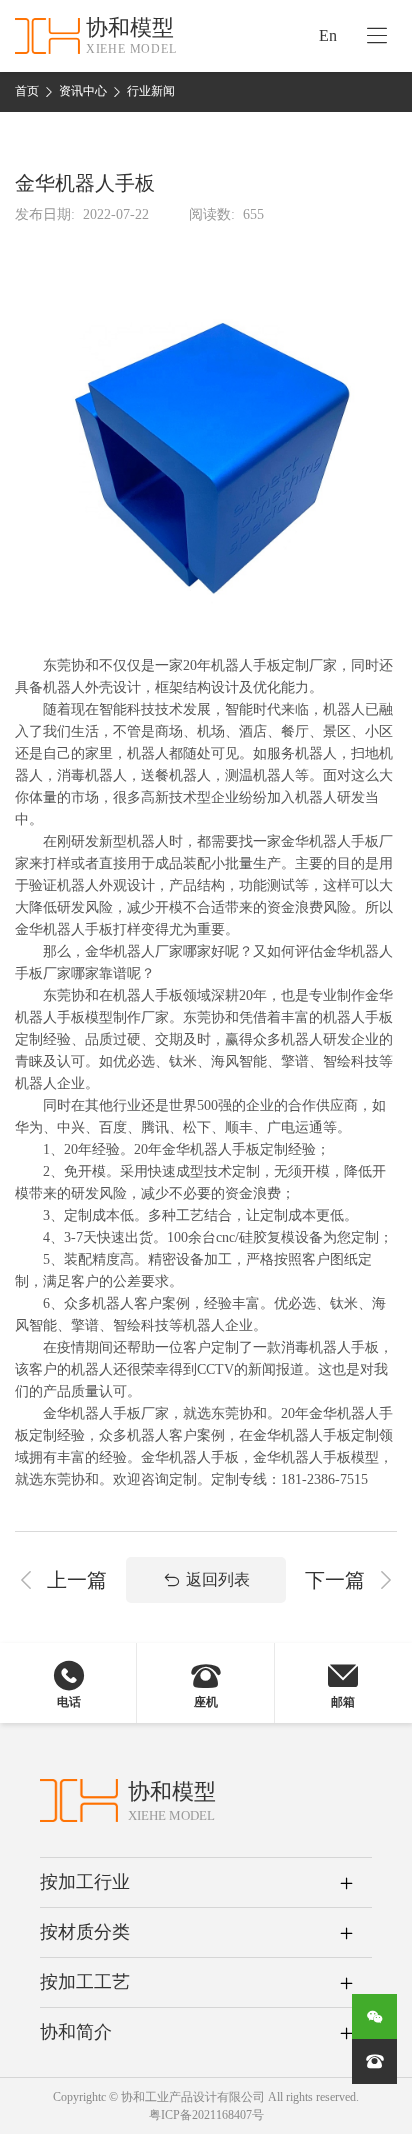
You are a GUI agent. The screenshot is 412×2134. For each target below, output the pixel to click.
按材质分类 (85, 1932)
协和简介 (76, 2032)
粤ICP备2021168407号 (206, 2115)
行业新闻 (151, 91)
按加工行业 (85, 1882)
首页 (27, 91)
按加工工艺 (85, 1982)
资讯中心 (83, 91)
